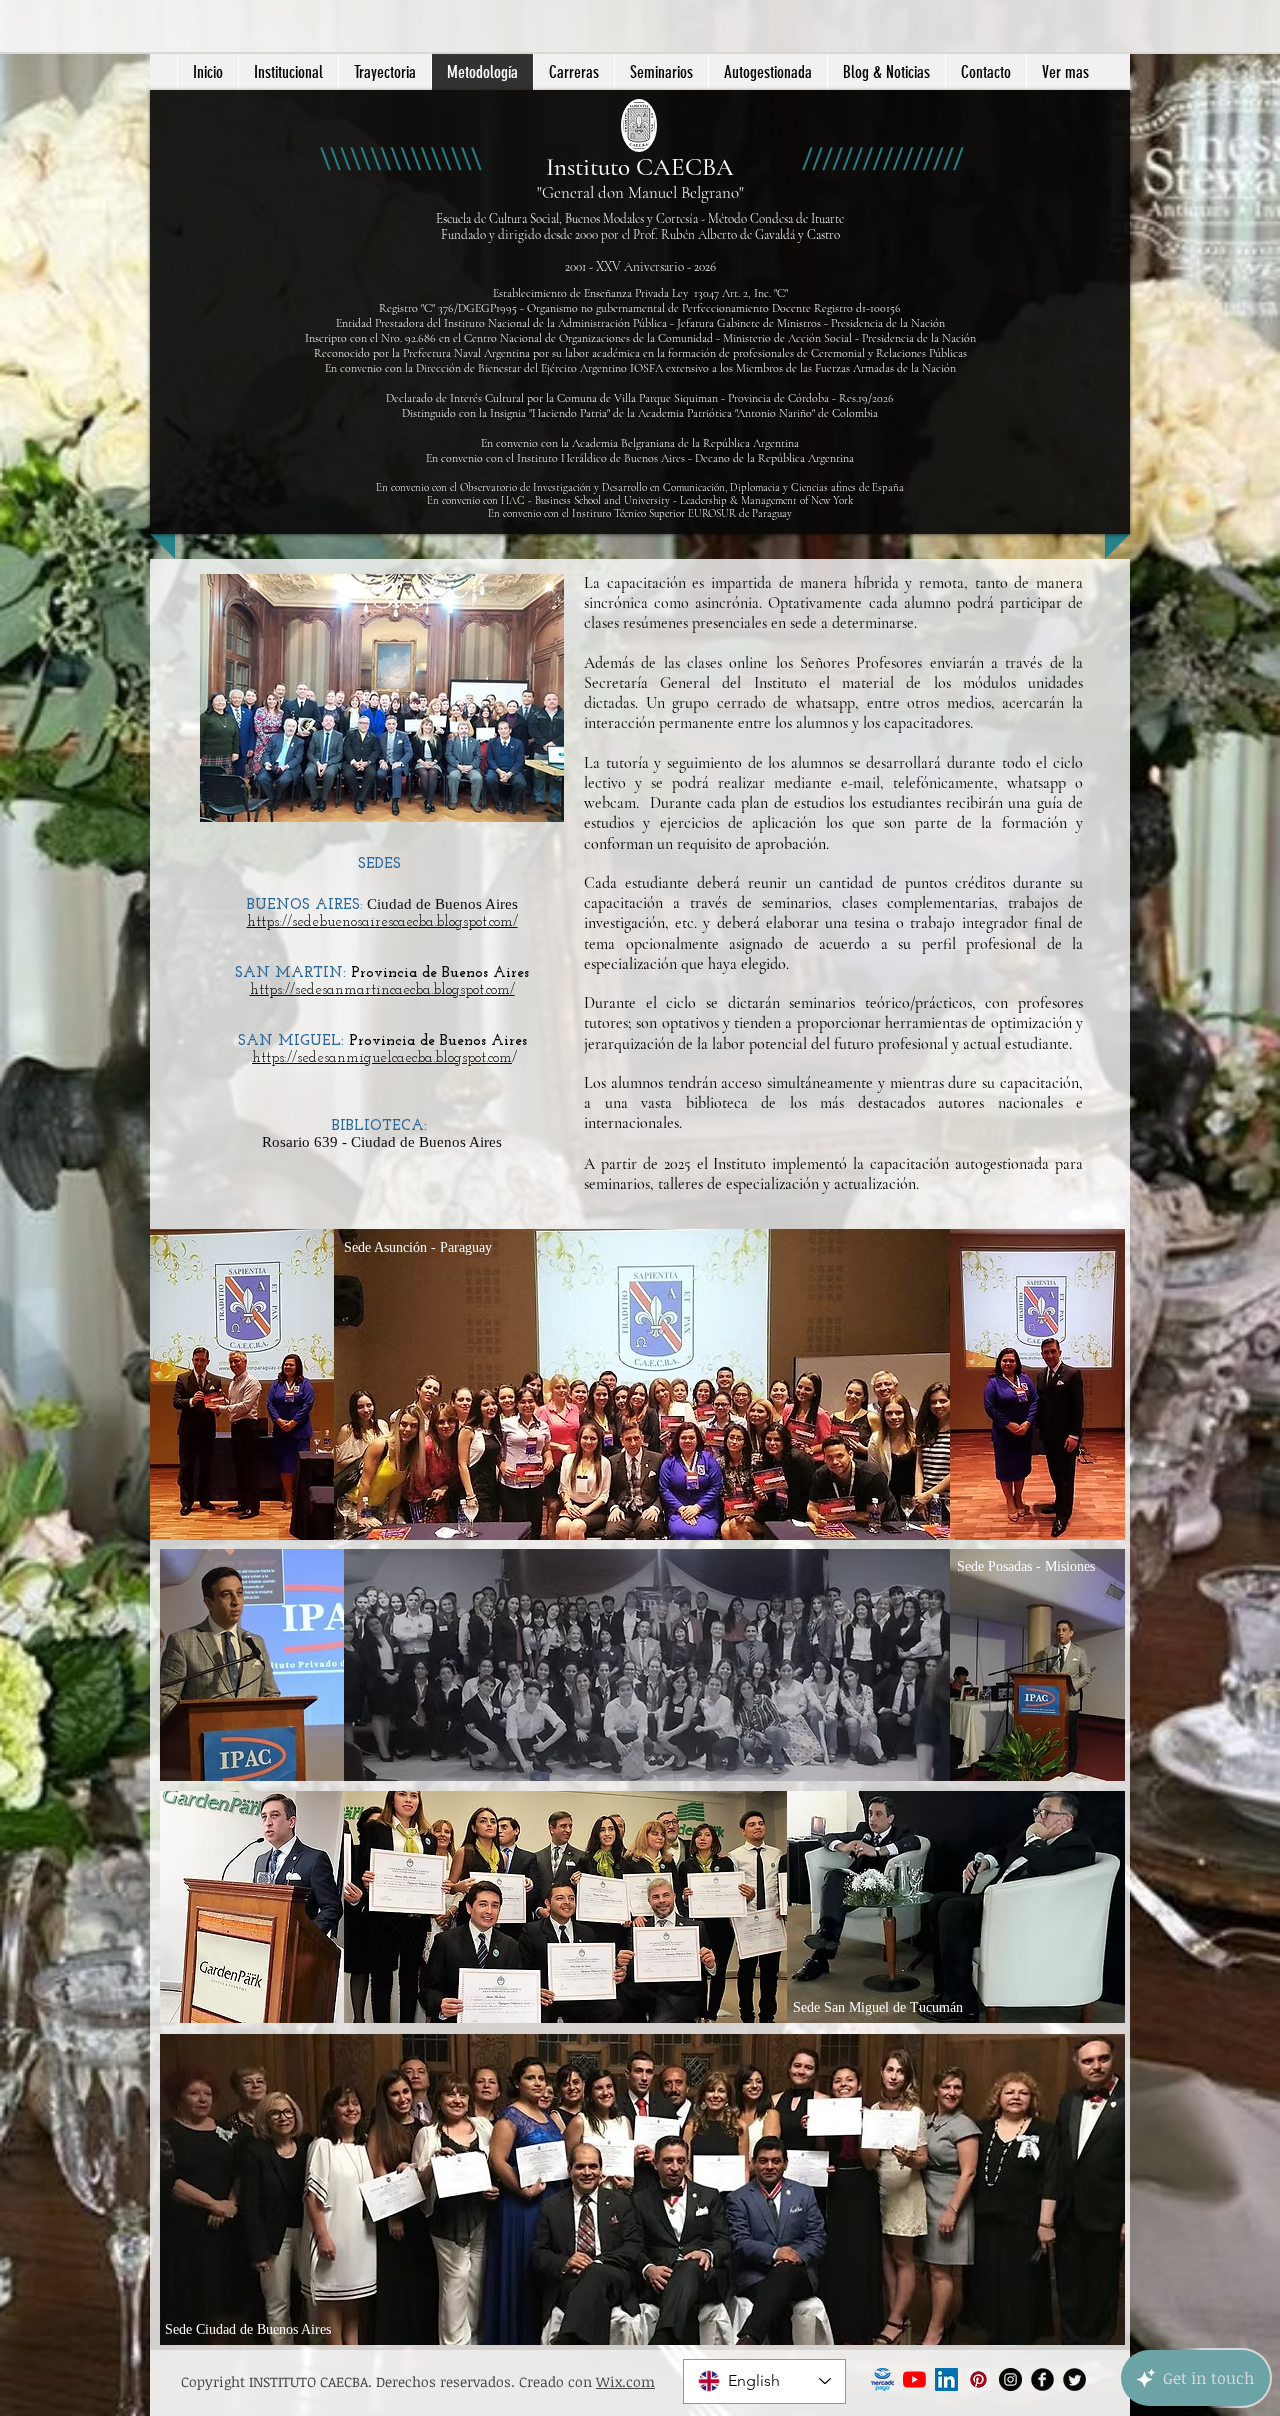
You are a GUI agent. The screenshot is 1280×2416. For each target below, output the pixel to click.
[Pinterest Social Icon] (978, 2379)
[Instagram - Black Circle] (1010, 2379)
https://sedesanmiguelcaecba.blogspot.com (382, 1058)
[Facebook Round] (1042, 2379)
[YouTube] (914, 2379)
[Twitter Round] (1074, 2379)
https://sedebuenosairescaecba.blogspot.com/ (382, 922)
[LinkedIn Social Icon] (946, 2379)
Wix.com (625, 2381)
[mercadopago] (882, 2379)
